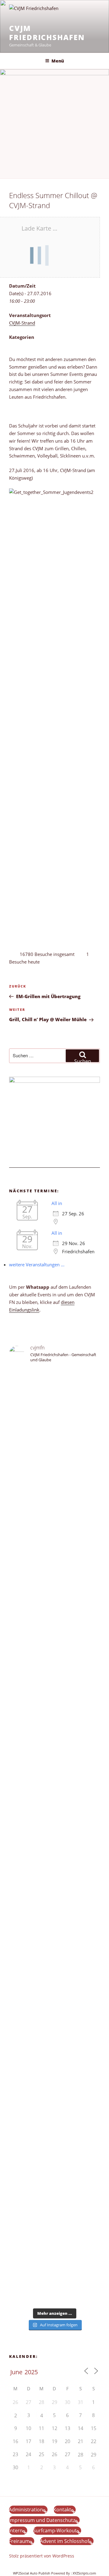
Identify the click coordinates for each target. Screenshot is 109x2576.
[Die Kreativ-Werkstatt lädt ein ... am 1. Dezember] (54, 2288)
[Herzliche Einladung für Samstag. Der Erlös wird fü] (54, 1509)
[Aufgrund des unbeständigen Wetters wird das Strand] (54, 1961)
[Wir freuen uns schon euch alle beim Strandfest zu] (54, 1385)
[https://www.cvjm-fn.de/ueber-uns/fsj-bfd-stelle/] (54, 1432)
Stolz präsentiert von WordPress (42, 2556)
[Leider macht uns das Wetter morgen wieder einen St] (54, 1784)
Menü (58, 61)
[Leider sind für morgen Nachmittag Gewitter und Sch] (54, 1913)
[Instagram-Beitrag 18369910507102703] (54, 1858)
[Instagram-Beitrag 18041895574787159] (54, 1880)
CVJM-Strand (22, 323)
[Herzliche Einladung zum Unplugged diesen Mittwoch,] (54, 1469)
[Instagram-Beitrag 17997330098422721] (54, 2073)
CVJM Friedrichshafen (47, 33)
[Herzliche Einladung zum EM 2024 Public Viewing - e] (54, 2024)
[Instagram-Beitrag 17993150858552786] (54, 2207)
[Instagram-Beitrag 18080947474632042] (54, 1417)
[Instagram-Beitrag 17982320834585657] (54, 1869)
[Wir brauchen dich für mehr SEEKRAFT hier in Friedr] (54, 2140)
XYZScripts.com (84, 2573)
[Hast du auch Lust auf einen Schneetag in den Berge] (54, 2225)
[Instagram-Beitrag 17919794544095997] (54, 1407)
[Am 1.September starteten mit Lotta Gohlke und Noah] (54, 1618)
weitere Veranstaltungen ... (37, 1264)
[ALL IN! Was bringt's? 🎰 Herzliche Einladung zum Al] (54, 2255)
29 (94, 2455)
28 (81, 2455)
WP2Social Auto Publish (32, 2573)
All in (57, 1203)
